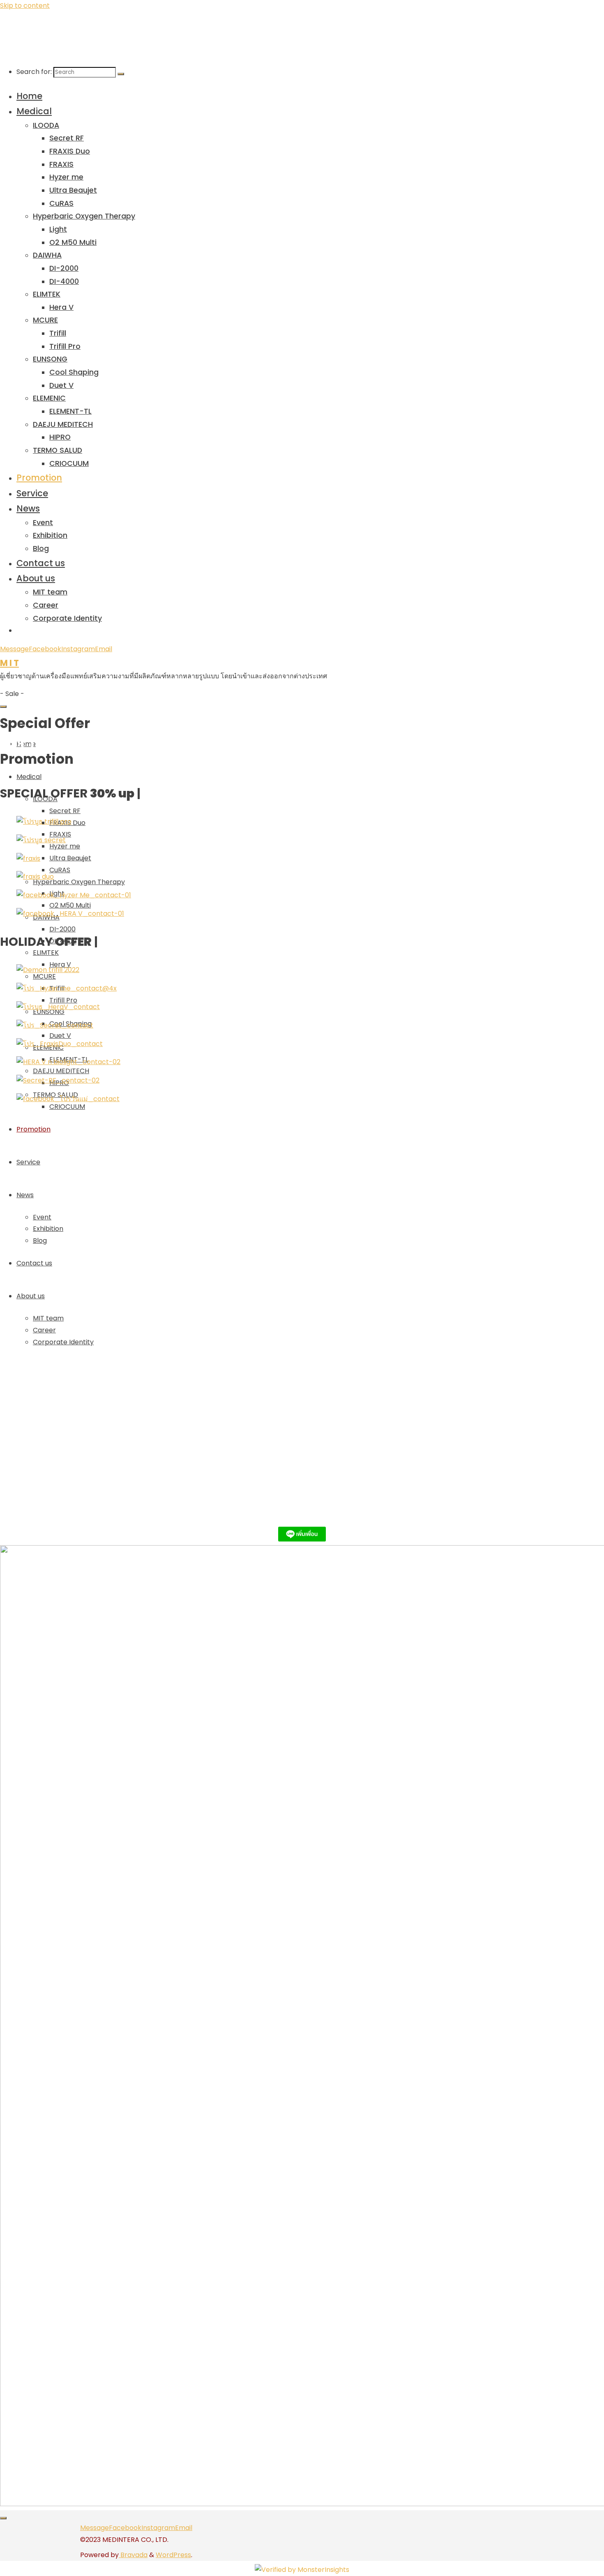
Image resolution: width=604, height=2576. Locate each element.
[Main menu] (3, 707)
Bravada (133, 2555)
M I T (9, 663)
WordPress (173, 2555)
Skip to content (25, 6)
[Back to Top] (3, 2518)
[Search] (121, 74)
